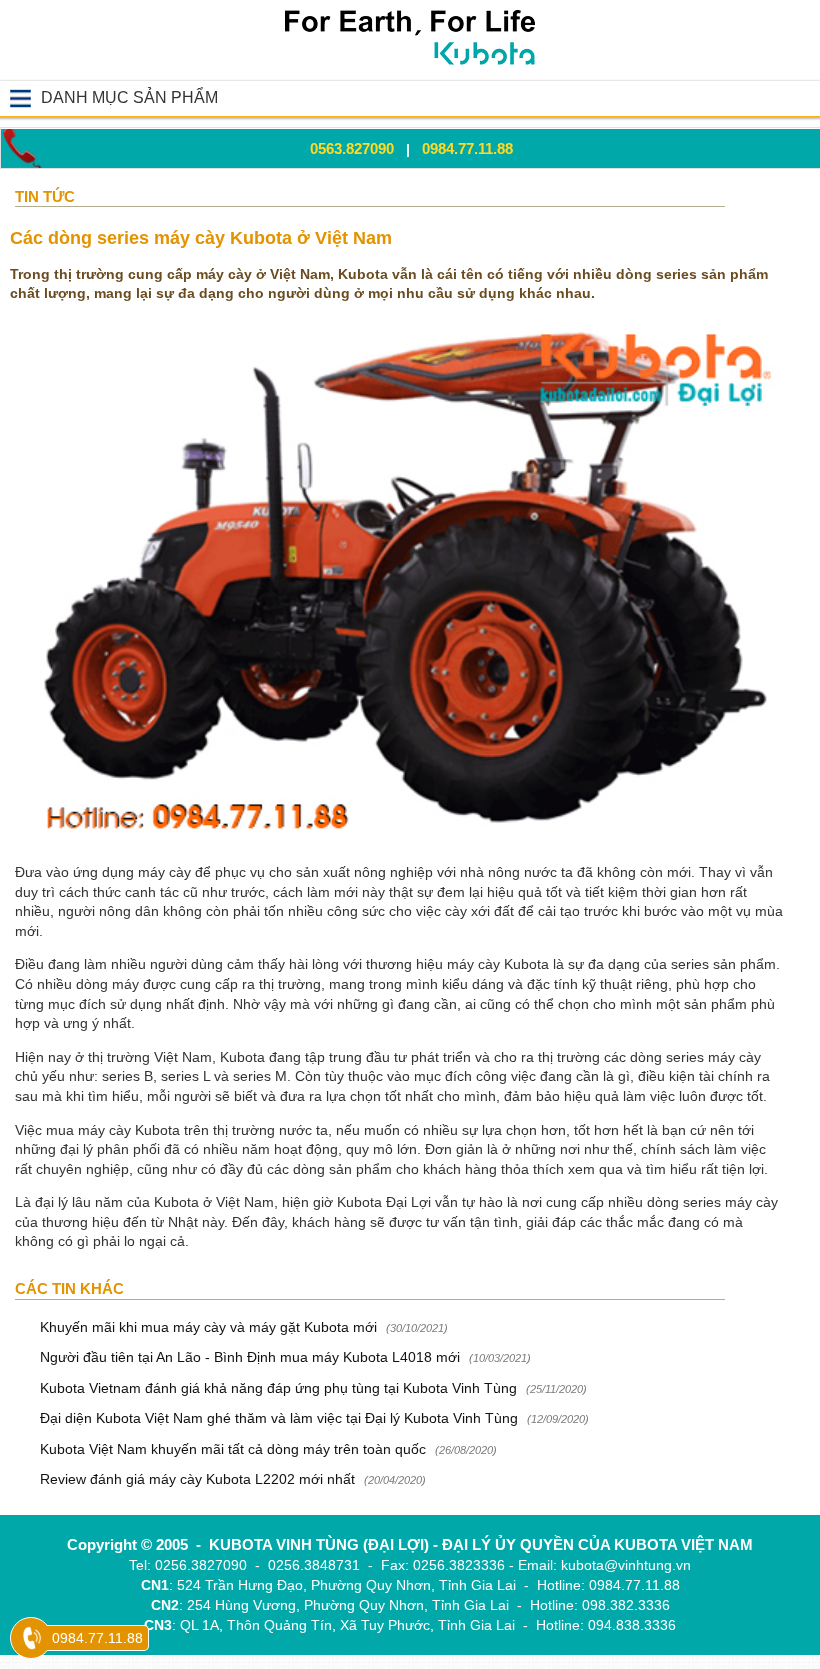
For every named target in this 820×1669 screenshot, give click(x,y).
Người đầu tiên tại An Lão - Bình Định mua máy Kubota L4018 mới (250, 1357)
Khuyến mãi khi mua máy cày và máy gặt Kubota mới (208, 1327)
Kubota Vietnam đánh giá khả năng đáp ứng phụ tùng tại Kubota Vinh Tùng (280, 1388)
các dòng (296, 1169)
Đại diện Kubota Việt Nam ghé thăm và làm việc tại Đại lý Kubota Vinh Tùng (279, 1418)
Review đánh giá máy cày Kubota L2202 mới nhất (197, 1479)
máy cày (473, 964)
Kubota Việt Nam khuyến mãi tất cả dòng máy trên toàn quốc (233, 1449)
